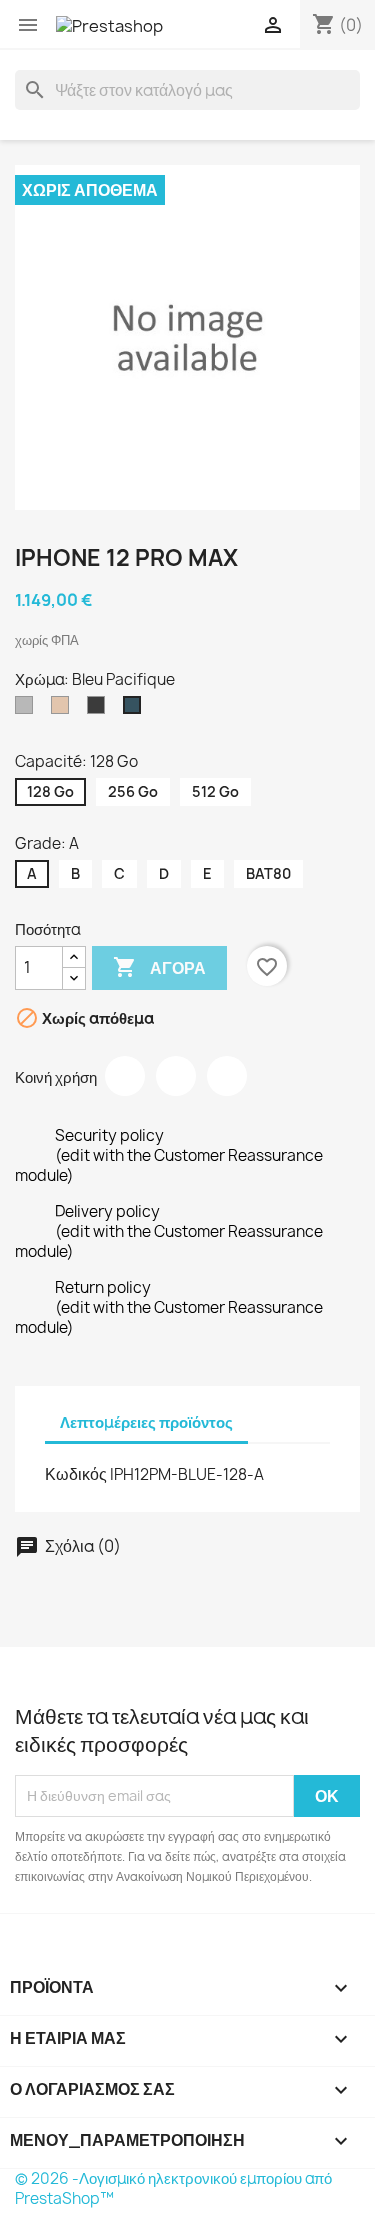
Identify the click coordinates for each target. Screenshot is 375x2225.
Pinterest (227, 1076)
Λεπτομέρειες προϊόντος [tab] (146, 1422)
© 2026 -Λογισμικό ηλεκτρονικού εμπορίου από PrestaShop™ (173, 2188)
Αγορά (159, 967)
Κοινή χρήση (125, 1076)
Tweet (176, 1076)
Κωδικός (76, 1474)
